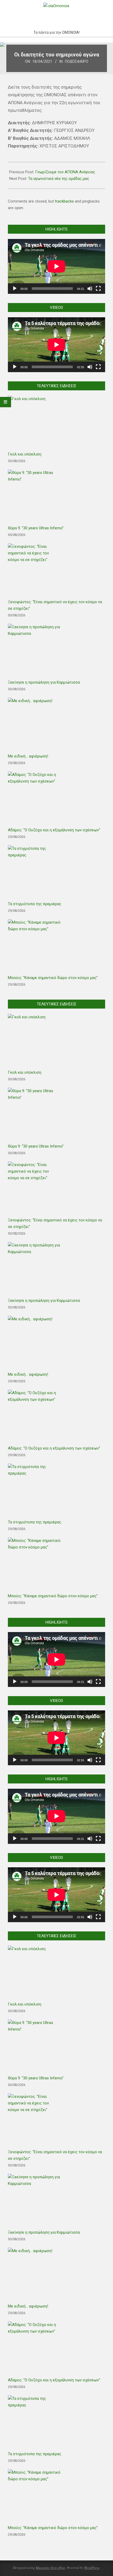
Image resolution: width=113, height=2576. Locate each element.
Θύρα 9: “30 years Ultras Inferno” (36, 528)
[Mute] (90, 289)
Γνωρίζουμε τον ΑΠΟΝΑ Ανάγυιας (65, 172)
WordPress (92, 2568)
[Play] (15, 289)
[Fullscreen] (98, 289)
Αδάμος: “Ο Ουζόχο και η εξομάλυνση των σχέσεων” (54, 830)
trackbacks (64, 201)
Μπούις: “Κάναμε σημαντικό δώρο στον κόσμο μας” (53, 978)
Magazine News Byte (50, 2568)
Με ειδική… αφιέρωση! (28, 756)
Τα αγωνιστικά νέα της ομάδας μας (59, 179)
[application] (56, 266)
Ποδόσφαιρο (77, 61)
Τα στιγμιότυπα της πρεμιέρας (35, 904)
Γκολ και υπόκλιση (25, 454)
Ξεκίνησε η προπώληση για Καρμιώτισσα (44, 682)
